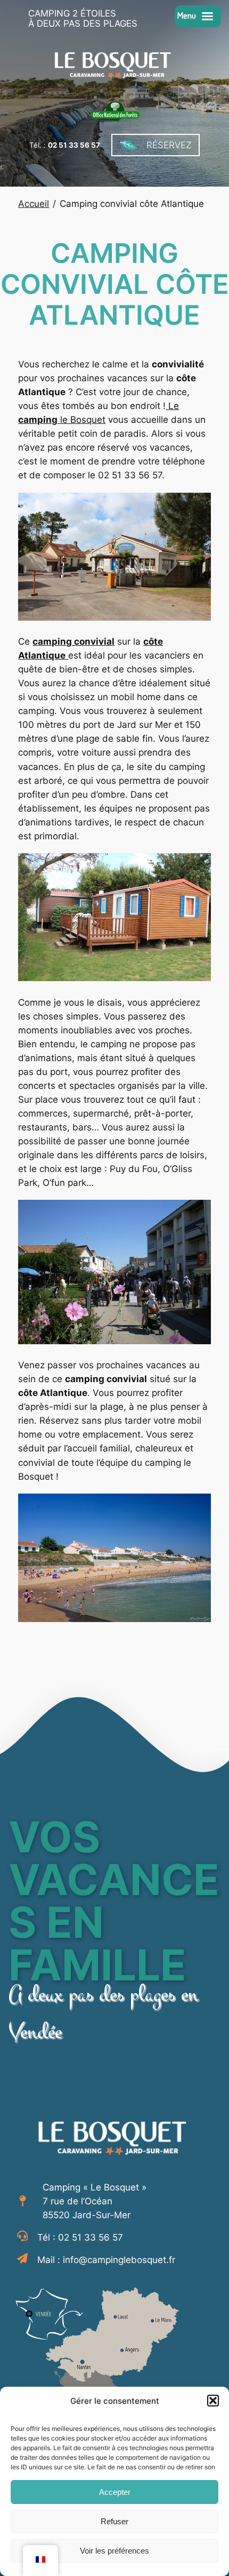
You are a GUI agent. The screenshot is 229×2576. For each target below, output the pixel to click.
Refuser (114, 2521)
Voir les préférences (114, 2551)
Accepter (115, 2492)
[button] (213, 2401)
